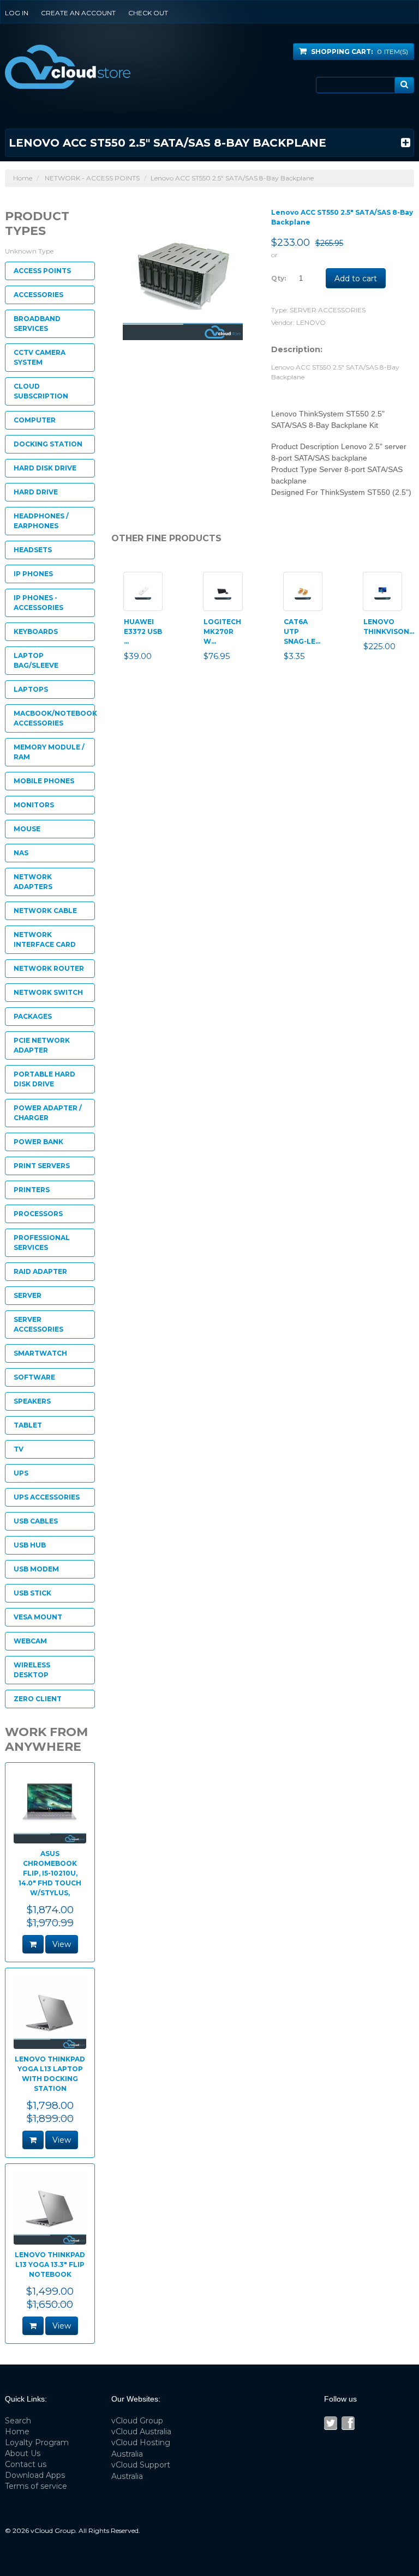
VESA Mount (38, 1617)
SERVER (28, 1295)
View (62, 1944)
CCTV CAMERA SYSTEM (40, 357)
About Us (23, 2453)
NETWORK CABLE (45, 911)
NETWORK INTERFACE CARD (45, 939)
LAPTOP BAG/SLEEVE (36, 660)
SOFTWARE (34, 1377)
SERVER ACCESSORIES (328, 310)
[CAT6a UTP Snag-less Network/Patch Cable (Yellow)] (303, 591)
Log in (17, 13)
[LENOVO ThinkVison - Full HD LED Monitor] (382, 591)
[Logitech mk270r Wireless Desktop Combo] (223, 591)
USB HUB (30, 1545)
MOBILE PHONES (44, 781)
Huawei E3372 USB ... (143, 631)
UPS (21, 1473)
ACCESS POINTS (42, 271)
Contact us (26, 2464)
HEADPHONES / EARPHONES (41, 521)
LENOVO (311, 322)
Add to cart (356, 279)
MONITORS (34, 805)
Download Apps (35, 2475)
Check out (148, 13)
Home (23, 178)
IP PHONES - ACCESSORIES (38, 603)
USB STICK (32, 1593)
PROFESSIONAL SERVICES (42, 1242)
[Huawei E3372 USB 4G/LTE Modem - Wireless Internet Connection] (143, 591)
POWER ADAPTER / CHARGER (48, 1113)
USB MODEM (36, 1569)
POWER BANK (38, 1142)
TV (19, 1449)
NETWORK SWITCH (48, 992)
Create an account (78, 13)
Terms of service (36, 2486)
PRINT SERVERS (42, 1166)
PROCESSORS (38, 1214)
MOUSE (27, 829)
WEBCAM (30, 1641)
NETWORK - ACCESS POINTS (92, 178)
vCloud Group (137, 2421)
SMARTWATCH (40, 1353)
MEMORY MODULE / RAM (49, 752)
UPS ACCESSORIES (47, 1497)
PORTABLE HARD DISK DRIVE (44, 1079)
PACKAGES (33, 1016)
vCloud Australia (141, 2432)
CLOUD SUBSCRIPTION (41, 391)
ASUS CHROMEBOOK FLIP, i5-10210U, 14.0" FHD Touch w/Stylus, (50, 1873)
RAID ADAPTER (40, 1271)
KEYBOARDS (36, 631)
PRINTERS (32, 1190)
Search (18, 2421)
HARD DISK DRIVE (45, 468)
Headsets (33, 550)
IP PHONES (33, 574)
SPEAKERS (32, 1401)
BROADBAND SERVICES (37, 323)
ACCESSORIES (38, 295)
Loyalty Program (37, 2442)
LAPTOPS (31, 689)
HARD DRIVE (36, 492)
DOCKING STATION (48, 444)
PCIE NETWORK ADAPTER (42, 1045)
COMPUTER (35, 420)
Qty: (279, 278)
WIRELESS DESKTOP (32, 1670)
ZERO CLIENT (38, 1699)
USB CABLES (36, 1521)
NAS (21, 853)
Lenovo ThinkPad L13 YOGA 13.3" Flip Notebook (50, 2264)
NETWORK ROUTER (49, 968)
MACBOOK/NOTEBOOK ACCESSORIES (54, 718)
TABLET (28, 1425)
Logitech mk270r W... (222, 631)
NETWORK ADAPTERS (33, 882)
